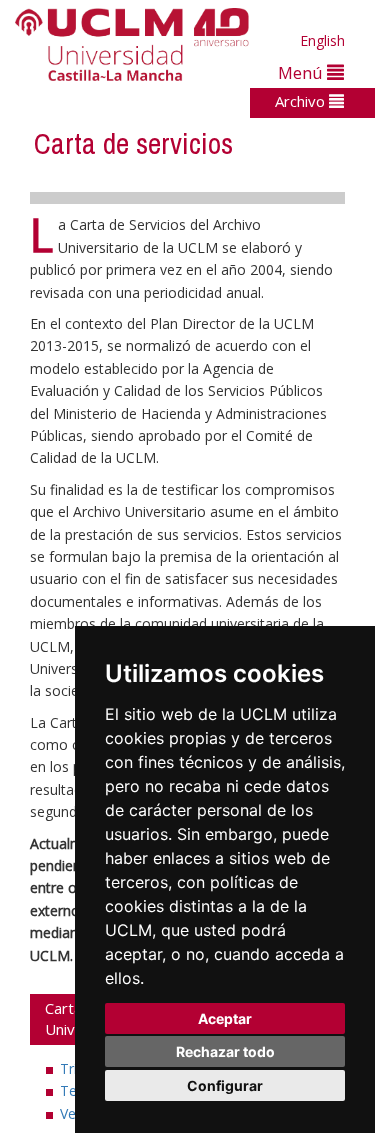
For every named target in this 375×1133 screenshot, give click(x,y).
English (322, 40)
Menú (302, 72)
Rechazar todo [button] (225, 1051)
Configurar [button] (225, 1085)
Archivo (302, 101)
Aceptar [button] (225, 1018)
